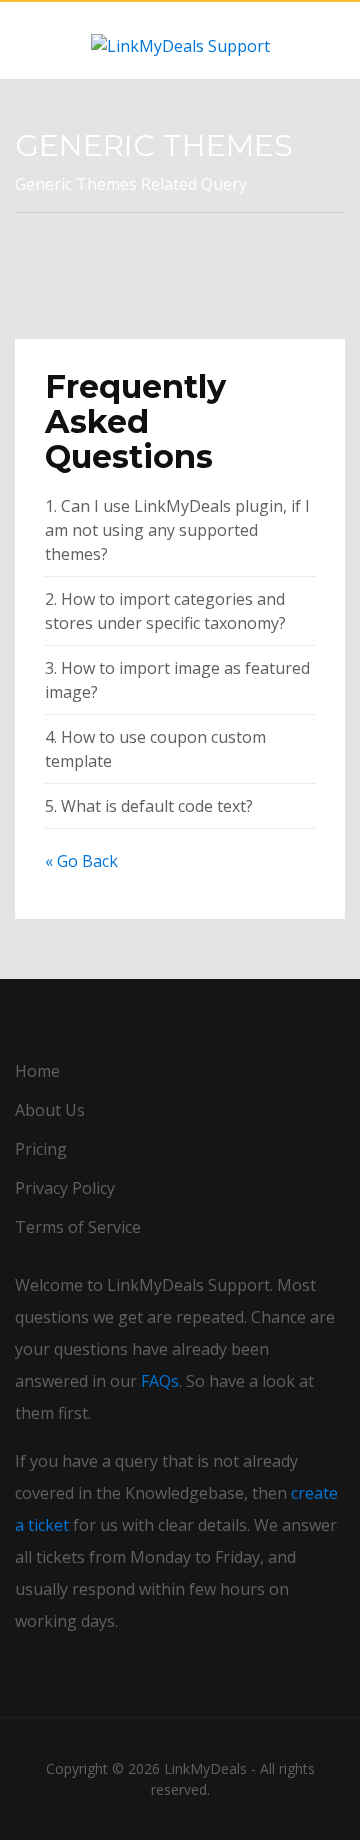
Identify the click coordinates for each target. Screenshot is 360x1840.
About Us (50, 1110)
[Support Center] (180, 40)
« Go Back (81, 861)
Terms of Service (78, 1227)
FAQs (160, 1381)
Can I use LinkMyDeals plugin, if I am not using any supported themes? (177, 530)
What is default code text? (161, 806)
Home (37, 1071)
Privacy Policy (65, 1188)
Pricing (41, 1149)
